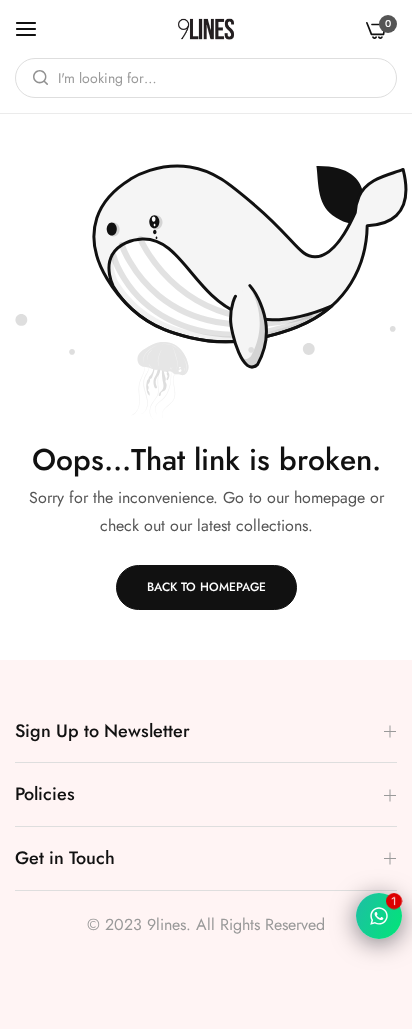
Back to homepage (206, 587)
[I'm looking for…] (35, 78)
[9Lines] (206, 29)
